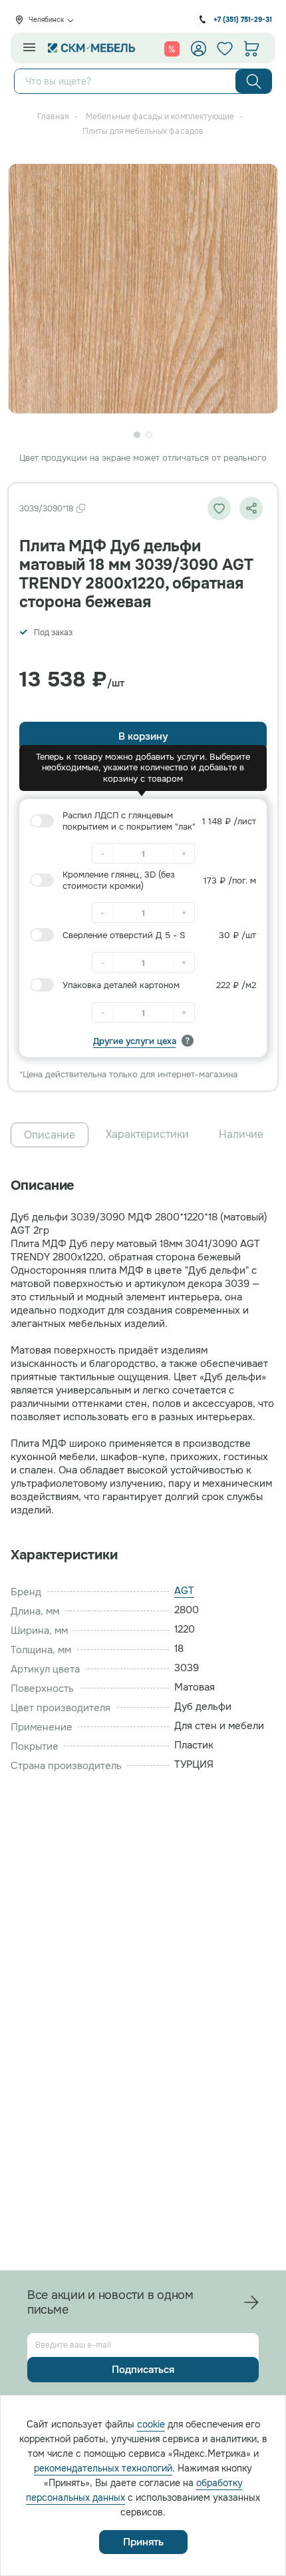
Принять (143, 2542)
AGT (184, 1591)
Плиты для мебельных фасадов (143, 131)
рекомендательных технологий (103, 2468)
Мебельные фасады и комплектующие (160, 117)
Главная (53, 117)
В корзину (143, 736)
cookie (151, 2424)
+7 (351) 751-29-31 (243, 20)
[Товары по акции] (172, 49)
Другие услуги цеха (135, 1041)
